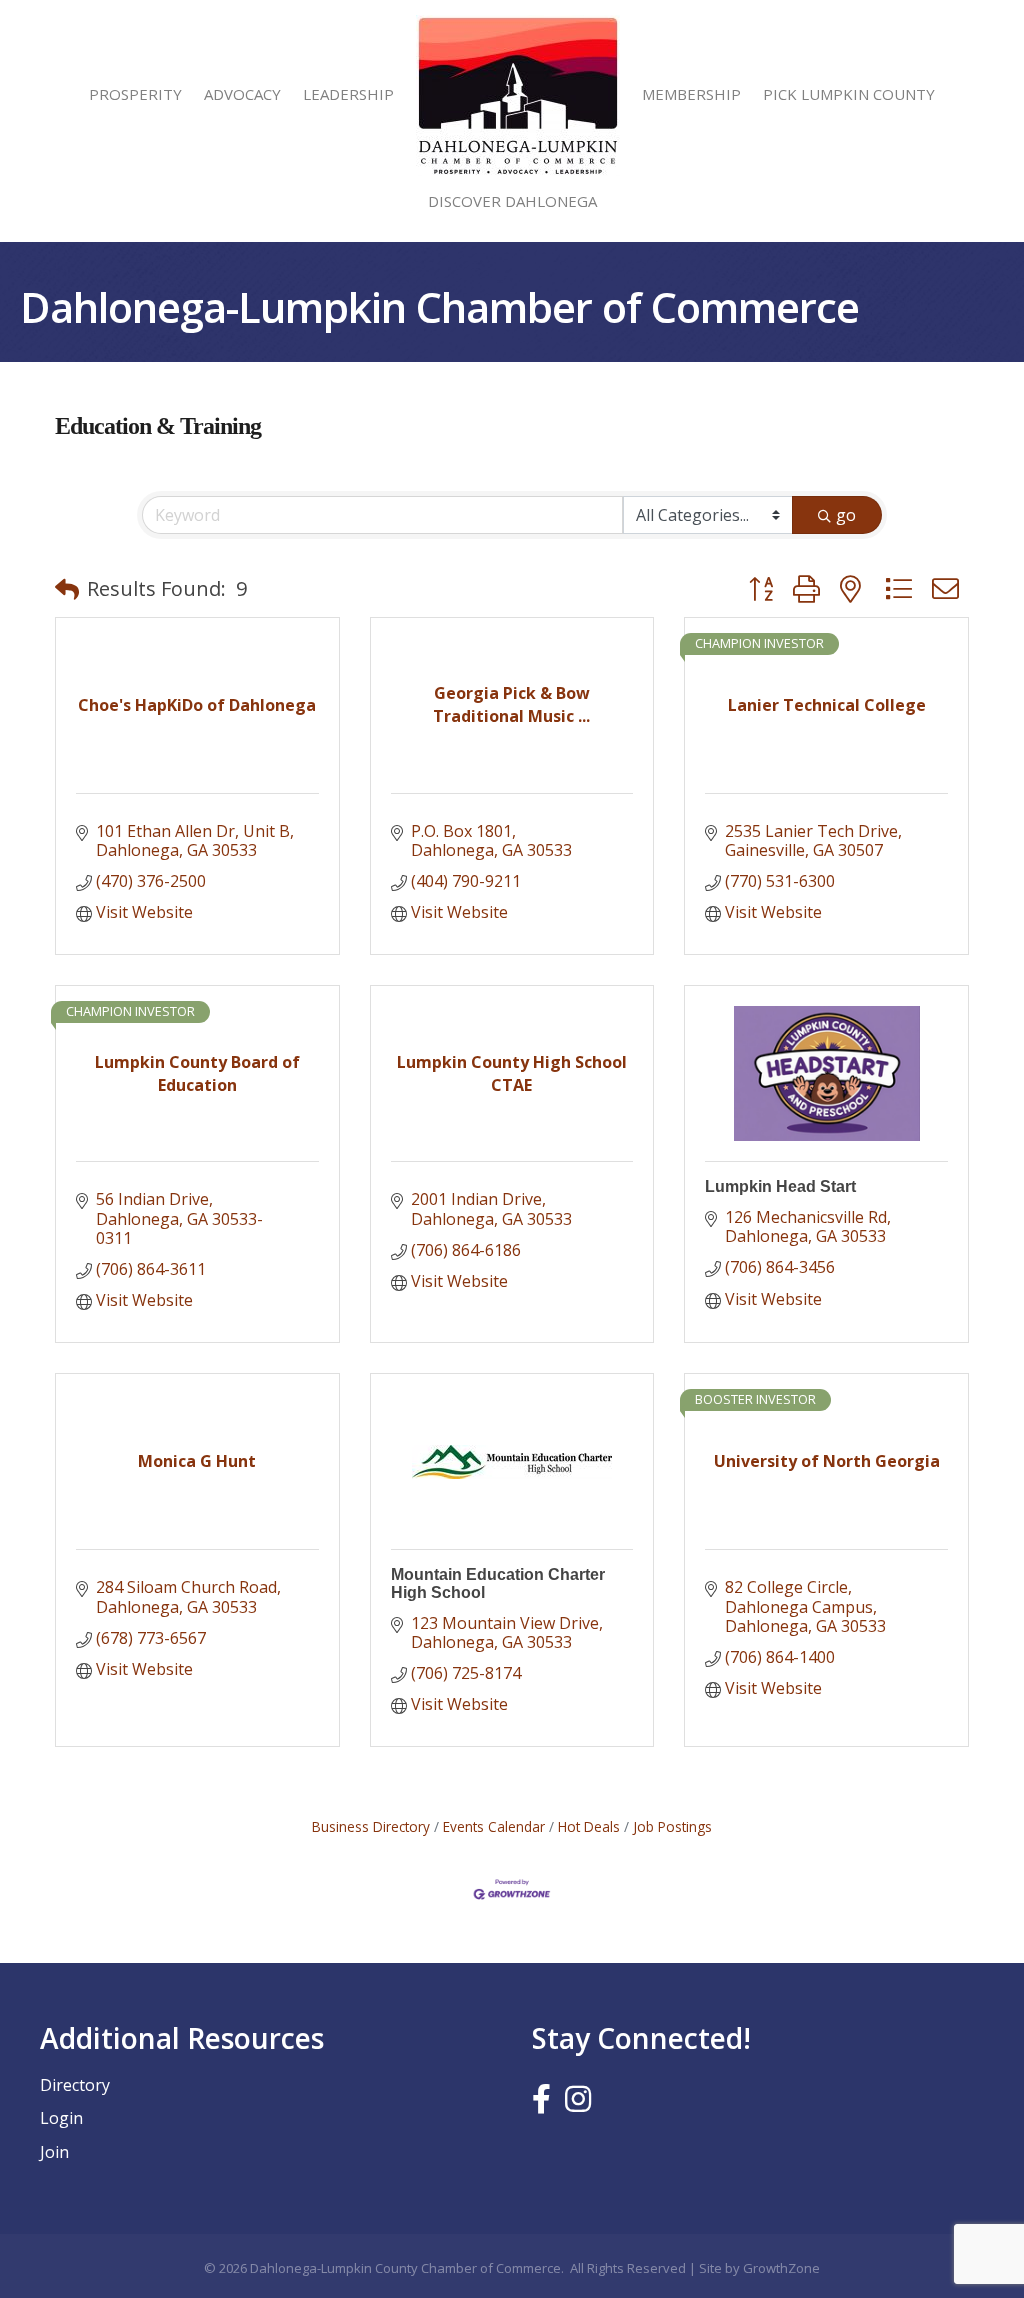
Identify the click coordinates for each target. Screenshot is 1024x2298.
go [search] (846, 515)
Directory (75, 2085)
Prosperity (135, 94)
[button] (67, 589)
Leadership (348, 94)
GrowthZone (781, 2268)
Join (54, 2152)
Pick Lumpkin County (849, 94)
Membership (691, 94)
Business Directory (371, 1826)
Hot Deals (589, 1826)
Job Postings (672, 1826)
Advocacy (242, 94)
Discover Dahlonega (512, 201)
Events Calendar (494, 1826)
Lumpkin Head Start (780, 1186)
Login (61, 2118)
